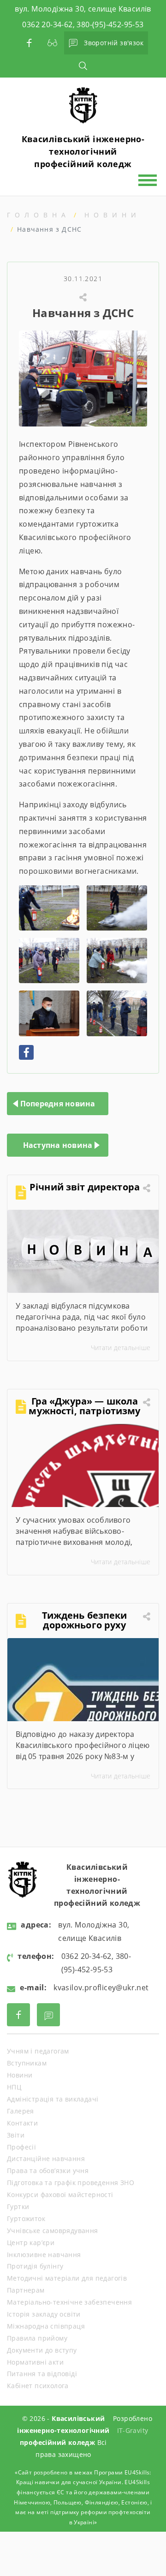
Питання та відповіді (42, 2374)
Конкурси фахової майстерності (60, 2195)
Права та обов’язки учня (48, 2171)
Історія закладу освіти (44, 2314)
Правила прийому (37, 2338)
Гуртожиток (26, 2219)
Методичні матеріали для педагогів (67, 2278)
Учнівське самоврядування (53, 2231)
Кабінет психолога (38, 2386)
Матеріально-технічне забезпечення (69, 2302)
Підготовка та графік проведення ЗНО (71, 2183)
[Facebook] (26, 1052)
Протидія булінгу (35, 2266)
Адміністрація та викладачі (53, 2099)
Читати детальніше (121, 1348)
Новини (113, 215)
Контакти (22, 2123)
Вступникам (27, 2063)
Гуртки (18, 2207)
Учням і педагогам (38, 2051)
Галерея (21, 2111)
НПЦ (14, 2087)
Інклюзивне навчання (44, 2255)
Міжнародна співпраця (46, 2326)
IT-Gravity (133, 2430)
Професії (21, 2147)
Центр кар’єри (31, 2243)
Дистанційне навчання (46, 2159)
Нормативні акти (35, 2362)
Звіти (16, 2135)
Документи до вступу (42, 2350)
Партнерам (26, 2290)
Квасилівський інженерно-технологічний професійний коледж (83, 151)
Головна (39, 215)
